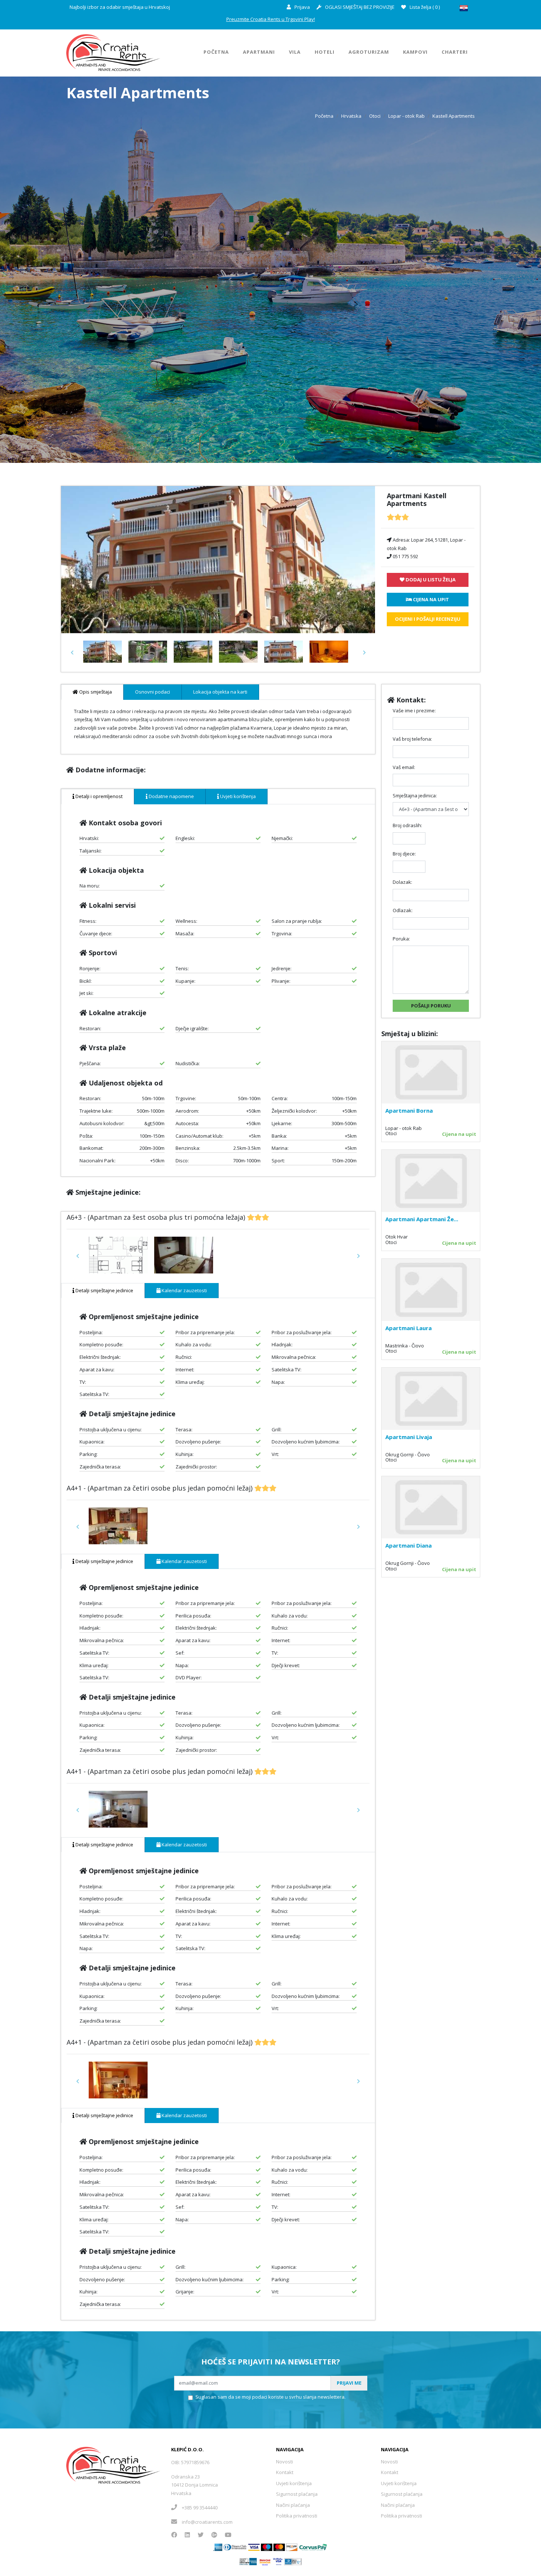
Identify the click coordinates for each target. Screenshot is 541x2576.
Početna (216, 52)
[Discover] (292, 2547)
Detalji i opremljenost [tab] (98, 796)
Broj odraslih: (407, 825)
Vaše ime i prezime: (414, 711)
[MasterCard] (267, 2547)
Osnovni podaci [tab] (153, 692)
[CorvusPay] (313, 2547)
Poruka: (401, 939)
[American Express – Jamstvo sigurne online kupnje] (248, 2561)
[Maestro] (279, 2547)
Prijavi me (349, 2383)
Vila (295, 52)
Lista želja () (424, 7)
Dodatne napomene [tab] (171, 796)
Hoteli (325, 52)
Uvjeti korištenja (294, 2483)
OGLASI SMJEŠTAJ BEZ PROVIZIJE (359, 7)
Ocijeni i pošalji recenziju (428, 619)
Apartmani (259, 52)
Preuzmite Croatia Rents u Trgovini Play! (271, 19)
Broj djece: (404, 854)
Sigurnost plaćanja (297, 2494)
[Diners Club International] (235, 2547)
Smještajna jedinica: (415, 796)
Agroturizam (369, 52)
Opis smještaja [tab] (95, 692)
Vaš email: (404, 767)
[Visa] (254, 2547)
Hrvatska (351, 116)
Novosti (284, 2462)
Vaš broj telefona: (412, 739)
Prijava (302, 7)
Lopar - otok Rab (406, 116)
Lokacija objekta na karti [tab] (220, 692)
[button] (72, 653)
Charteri (455, 52)
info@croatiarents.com (207, 2522)
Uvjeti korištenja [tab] (237, 796)
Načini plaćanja (293, 2505)
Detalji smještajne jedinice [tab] (104, 1290)
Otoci (375, 116)
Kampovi (415, 52)
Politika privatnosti (297, 2516)
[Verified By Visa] (278, 2561)
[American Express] (218, 2547)
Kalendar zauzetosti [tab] (184, 1290)
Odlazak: (403, 910)
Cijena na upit (459, 1134)
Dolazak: (402, 882)
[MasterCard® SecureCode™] (265, 2561)
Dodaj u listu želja (430, 580)
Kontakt (285, 2472)
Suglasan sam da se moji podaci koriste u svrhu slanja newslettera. (270, 2397)
